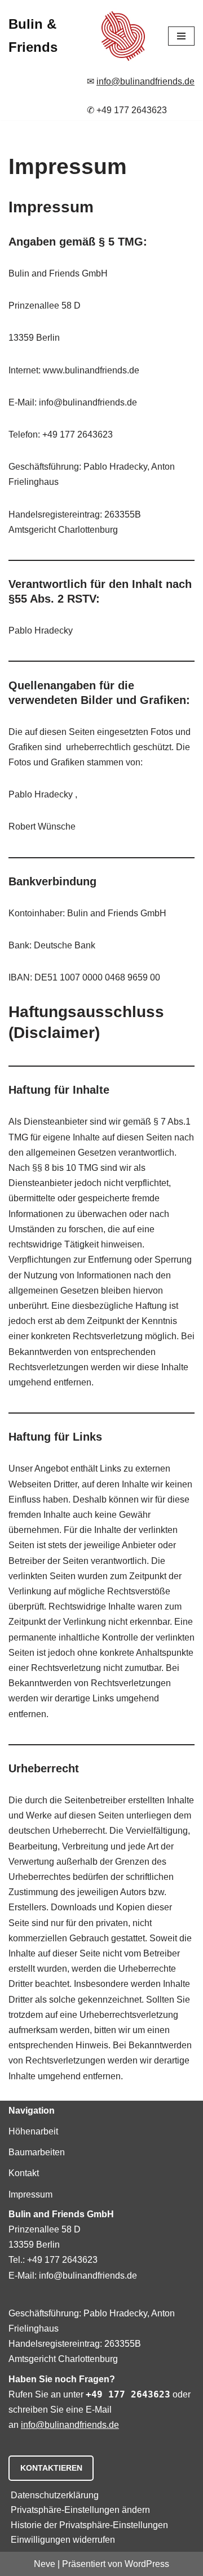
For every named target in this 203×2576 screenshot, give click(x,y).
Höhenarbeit (33, 2131)
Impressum (30, 2194)
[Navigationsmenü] (181, 36)
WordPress (147, 2564)
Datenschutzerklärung (55, 2495)
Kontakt (24, 2173)
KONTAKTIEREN (51, 2468)
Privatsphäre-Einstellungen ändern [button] (80, 2510)
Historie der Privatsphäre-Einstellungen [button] (89, 2525)
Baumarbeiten (37, 2152)
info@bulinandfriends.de (145, 81)
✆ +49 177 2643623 (127, 110)
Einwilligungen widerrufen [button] (63, 2540)
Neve (45, 2564)
